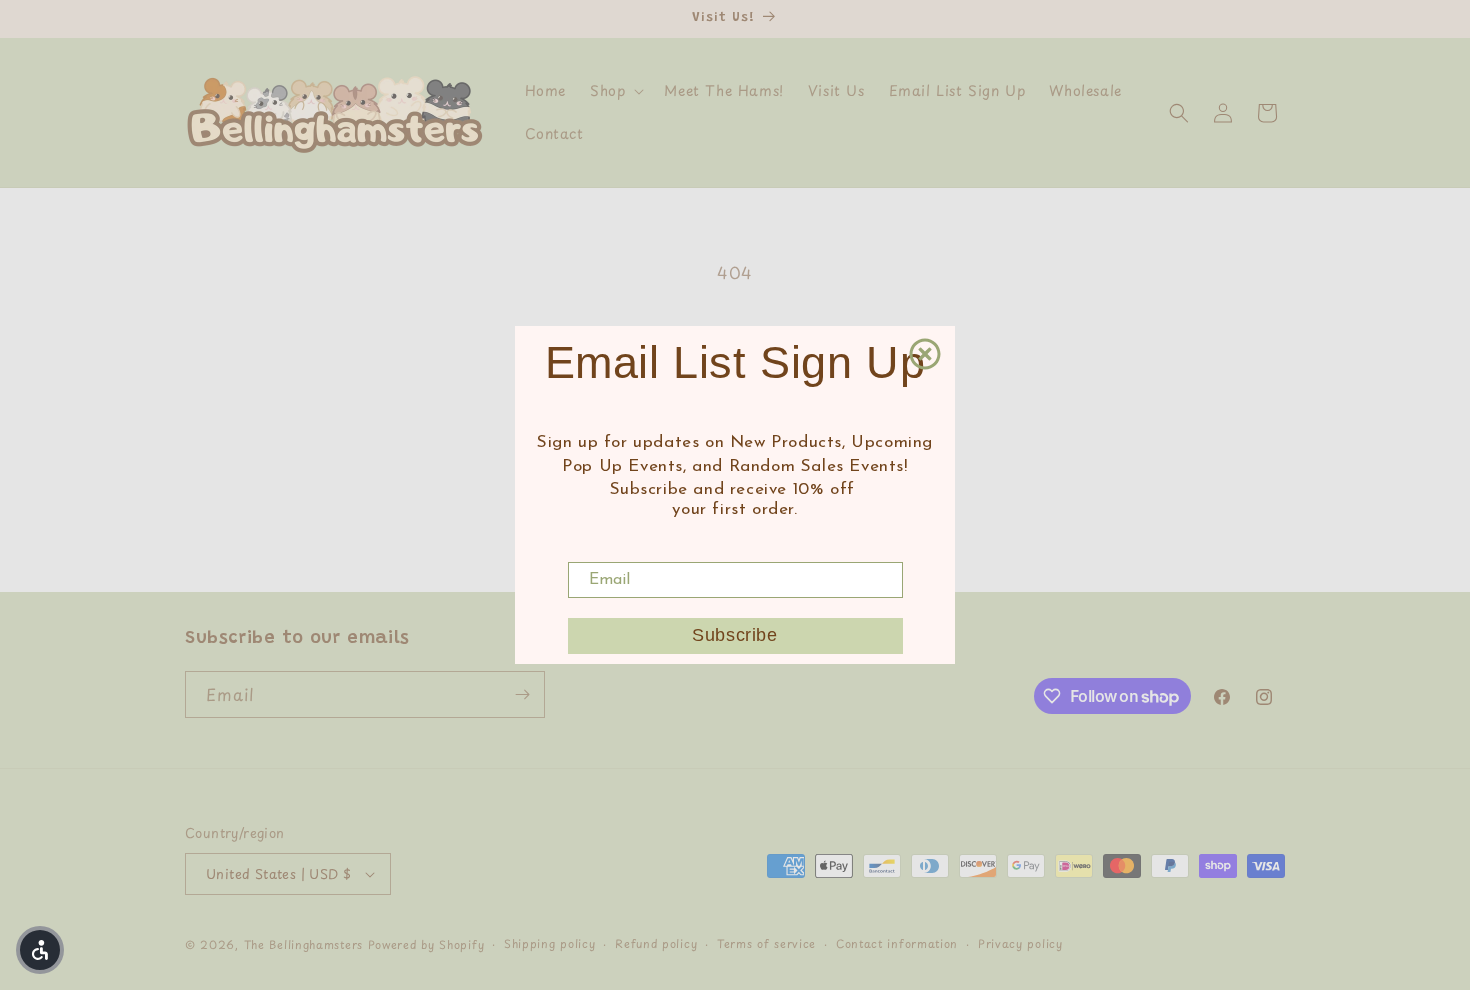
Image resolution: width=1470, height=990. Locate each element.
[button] (615, 91)
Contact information (897, 943)
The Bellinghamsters (303, 944)
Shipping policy (550, 943)
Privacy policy (1020, 943)
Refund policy (656, 943)
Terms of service (766, 943)
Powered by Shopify (426, 944)
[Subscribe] (522, 694)
